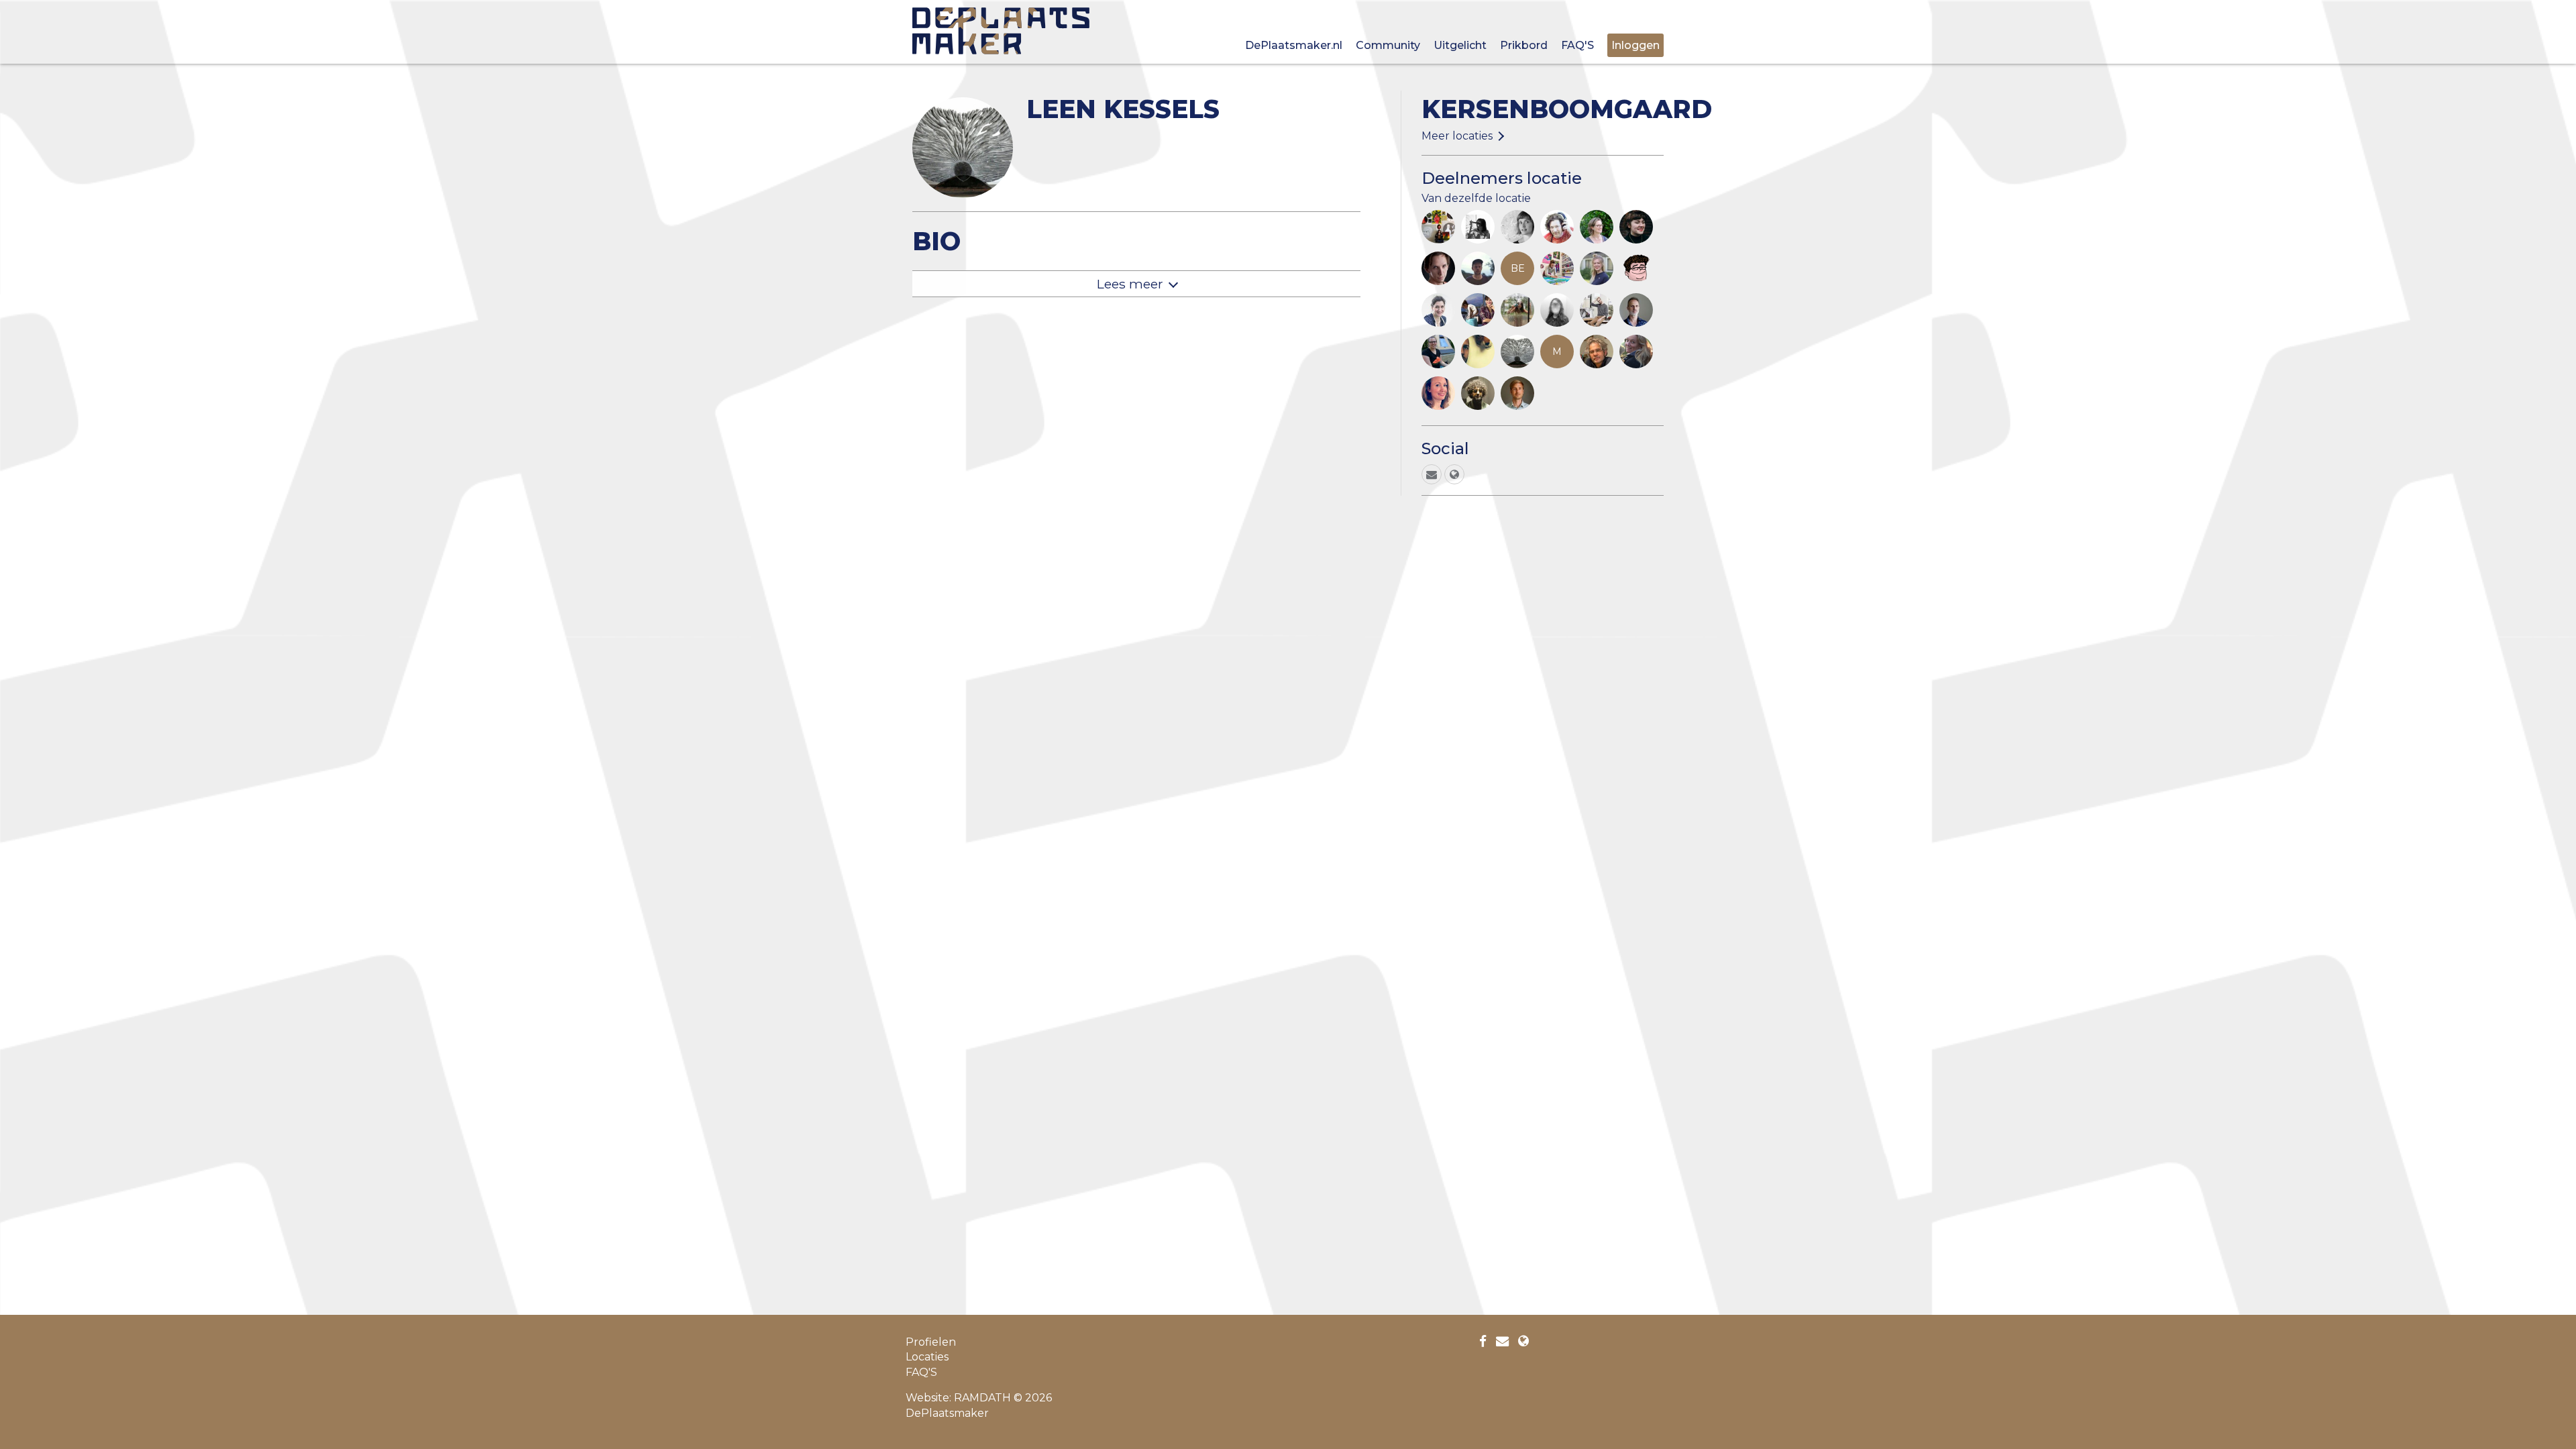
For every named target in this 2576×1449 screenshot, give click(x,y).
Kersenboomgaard (1567, 109)
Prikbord (1524, 45)
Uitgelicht (1460, 45)
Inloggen (1635, 45)
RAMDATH (982, 1398)
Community (1388, 45)
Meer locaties (1457, 136)
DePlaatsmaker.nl (1294, 45)
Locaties (927, 1357)
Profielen (931, 1342)
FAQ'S (1577, 45)
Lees (1130, 284)
